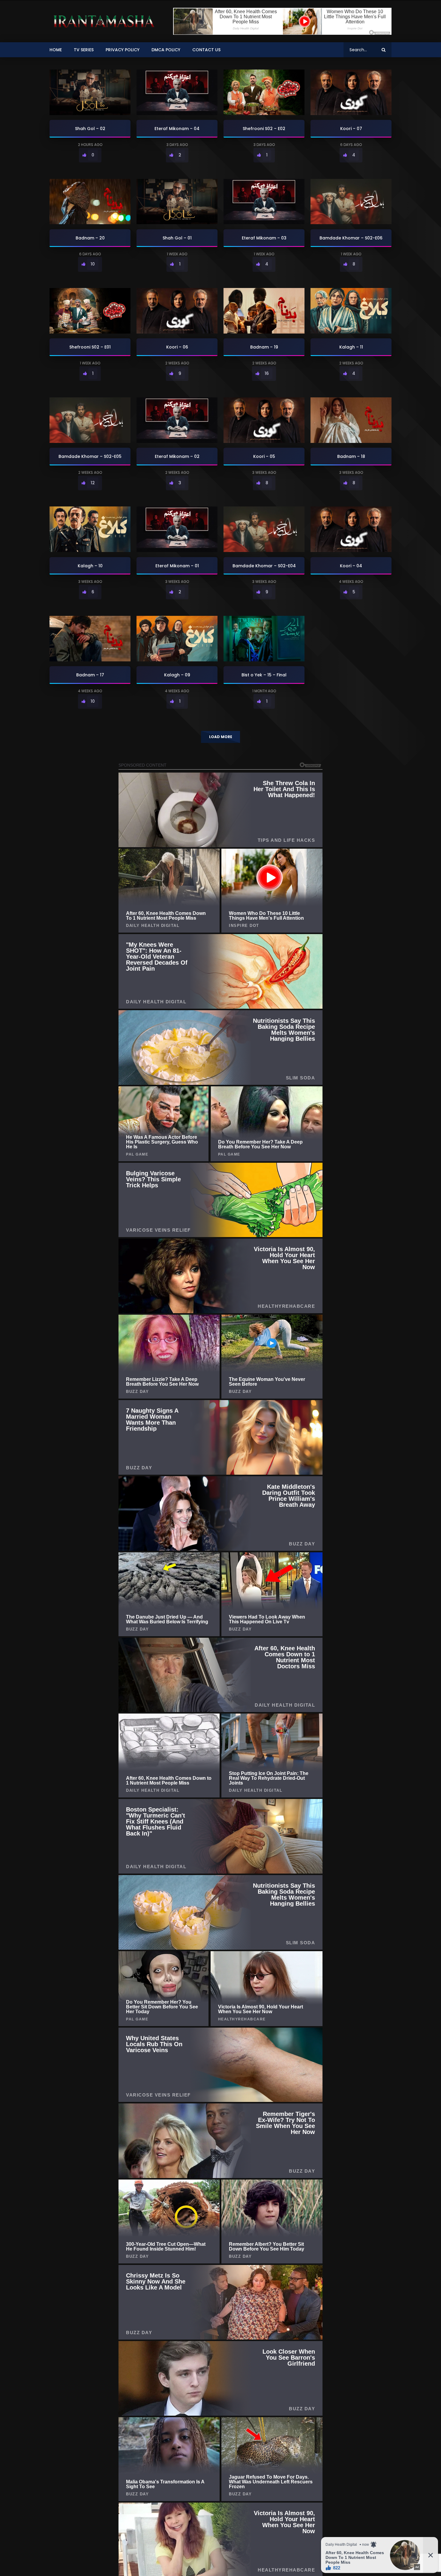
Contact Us (206, 50)
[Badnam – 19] (264, 311)
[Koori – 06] (177, 311)
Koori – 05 (264, 456)
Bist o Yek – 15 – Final (264, 675)
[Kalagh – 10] (90, 529)
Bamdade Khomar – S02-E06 (351, 238)
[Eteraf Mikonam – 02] (177, 420)
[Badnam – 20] (90, 202)
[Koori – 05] (264, 420)
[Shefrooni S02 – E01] (90, 311)
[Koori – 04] (351, 529)
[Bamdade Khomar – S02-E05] (90, 420)
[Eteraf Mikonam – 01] (177, 529)
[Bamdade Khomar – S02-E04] (264, 529)
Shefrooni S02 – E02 (264, 129)
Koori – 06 (177, 347)
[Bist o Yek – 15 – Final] (264, 639)
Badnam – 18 (351, 456)
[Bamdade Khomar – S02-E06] (351, 202)
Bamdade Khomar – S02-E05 (90, 456)
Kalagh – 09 (177, 675)
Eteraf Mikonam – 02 (177, 456)
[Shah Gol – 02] (90, 92)
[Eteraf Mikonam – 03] (264, 202)
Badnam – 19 (264, 347)
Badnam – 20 (90, 238)
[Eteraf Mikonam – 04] (177, 92)
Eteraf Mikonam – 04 (177, 129)
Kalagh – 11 (351, 347)
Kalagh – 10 (90, 566)
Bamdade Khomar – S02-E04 (264, 566)
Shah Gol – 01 (177, 238)
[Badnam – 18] (351, 420)
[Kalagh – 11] (351, 311)
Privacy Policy (123, 50)
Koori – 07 (351, 129)
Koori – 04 (351, 566)
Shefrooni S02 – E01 (90, 347)
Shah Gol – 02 (90, 129)
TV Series (84, 50)
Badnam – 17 (90, 675)
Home (56, 50)
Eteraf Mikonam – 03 (264, 238)
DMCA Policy (166, 50)
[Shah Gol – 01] (177, 202)
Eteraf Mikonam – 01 (177, 566)
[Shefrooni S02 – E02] (264, 92)
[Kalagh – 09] (177, 639)
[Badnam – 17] (90, 639)
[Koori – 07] (351, 92)
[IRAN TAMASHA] (103, 21)
